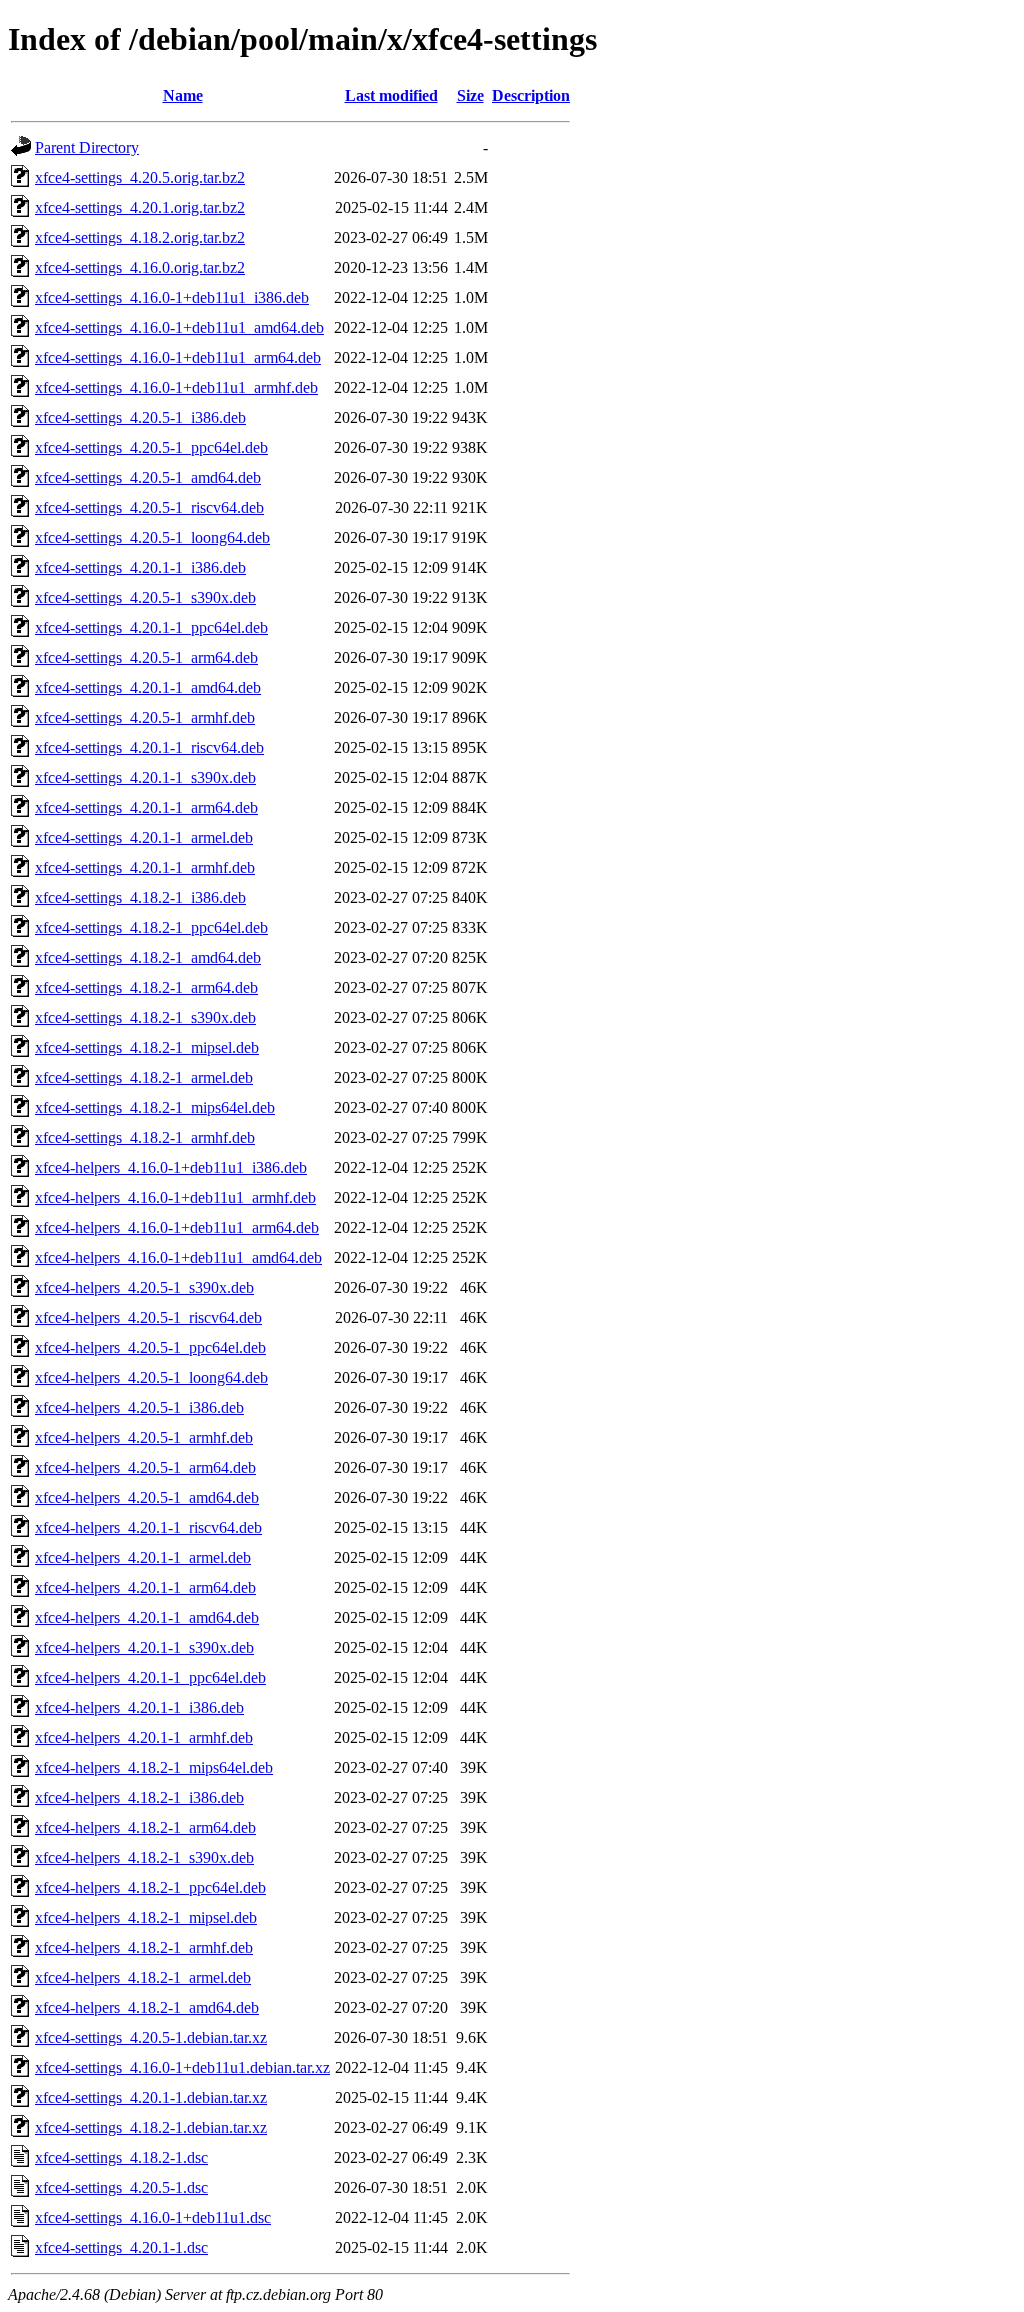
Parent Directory (87, 147)
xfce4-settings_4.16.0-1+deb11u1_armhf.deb (176, 387)
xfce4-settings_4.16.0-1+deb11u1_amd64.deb (179, 327)
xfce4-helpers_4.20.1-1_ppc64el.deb (150, 1677)
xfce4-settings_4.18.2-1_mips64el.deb (155, 1107)
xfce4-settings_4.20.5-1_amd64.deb (148, 477)
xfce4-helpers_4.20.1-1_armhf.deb (144, 1737)
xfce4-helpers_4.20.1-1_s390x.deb (144, 1647)
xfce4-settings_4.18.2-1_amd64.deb (148, 957)
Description (531, 95)
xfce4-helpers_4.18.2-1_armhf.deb (144, 1947)
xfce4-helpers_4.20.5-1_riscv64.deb (148, 1317)
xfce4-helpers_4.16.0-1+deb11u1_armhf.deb (175, 1197)
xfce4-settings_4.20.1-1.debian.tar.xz (151, 2097)
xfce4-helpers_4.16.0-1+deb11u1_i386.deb (171, 1167)
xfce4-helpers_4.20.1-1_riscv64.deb (148, 1527)
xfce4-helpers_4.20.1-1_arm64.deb (145, 1587)
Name (183, 95)
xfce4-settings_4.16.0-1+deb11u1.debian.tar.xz (182, 2067)
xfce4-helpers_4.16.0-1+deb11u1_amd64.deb (178, 1257)
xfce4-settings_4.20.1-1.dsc (121, 2247)
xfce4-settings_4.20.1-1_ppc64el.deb (151, 627)
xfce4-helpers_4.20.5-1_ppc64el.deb (150, 1347)
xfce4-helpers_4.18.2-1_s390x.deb (144, 1857)
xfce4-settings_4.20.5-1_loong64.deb (152, 537)
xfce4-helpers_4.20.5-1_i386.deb (139, 1407)
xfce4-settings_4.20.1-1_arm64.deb (146, 807)
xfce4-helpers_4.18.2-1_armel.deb (143, 1977)
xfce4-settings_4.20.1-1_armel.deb (144, 837)
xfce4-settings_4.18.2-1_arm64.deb (146, 987)
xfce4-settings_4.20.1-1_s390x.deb (145, 777)
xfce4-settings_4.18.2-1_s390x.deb (145, 1017)
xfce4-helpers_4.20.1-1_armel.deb (143, 1557)
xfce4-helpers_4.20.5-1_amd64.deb (147, 1497)
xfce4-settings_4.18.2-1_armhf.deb (145, 1137)
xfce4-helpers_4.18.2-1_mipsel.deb (146, 1917)
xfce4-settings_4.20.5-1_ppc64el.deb (151, 447)
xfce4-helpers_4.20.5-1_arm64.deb (145, 1467)
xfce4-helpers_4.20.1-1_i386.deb (139, 1707)
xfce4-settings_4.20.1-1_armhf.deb (145, 867)
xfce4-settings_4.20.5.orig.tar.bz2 (140, 177)
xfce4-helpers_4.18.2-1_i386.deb (139, 1797)
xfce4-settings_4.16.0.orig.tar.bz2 (140, 267)
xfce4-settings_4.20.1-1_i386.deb (140, 567)
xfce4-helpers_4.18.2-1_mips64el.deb (154, 1767)
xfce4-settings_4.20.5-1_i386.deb (140, 417)
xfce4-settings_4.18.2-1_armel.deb (144, 1077)
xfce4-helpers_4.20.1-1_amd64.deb (147, 1617)
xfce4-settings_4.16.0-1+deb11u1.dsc (153, 2217)
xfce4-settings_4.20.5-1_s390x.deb (145, 597)
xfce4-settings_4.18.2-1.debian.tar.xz (151, 2127)
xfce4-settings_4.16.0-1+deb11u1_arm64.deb (178, 357)
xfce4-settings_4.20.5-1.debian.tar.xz (151, 2037)
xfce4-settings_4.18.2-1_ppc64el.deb (151, 927)
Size (470, 95)
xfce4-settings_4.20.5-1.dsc (121, 2187)
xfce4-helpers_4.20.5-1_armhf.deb (144, 1437)
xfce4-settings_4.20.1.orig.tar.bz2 (140, 207)
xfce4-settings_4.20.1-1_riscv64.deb (149, 747)
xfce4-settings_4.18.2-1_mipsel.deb (147, 1047)
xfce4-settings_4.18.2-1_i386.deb (140, 897)
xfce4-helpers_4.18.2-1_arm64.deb (145, 1827)
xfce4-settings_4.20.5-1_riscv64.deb (149, 507)
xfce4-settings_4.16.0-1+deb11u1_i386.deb (172, 297)
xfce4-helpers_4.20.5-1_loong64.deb (151, 1377)
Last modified (391, 95)
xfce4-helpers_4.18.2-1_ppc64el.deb (150, 1887)
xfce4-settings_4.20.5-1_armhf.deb (145, 717)
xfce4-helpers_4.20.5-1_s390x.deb (144, 1287)
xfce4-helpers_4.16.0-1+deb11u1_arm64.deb (177, 1227)
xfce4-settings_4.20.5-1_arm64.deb (146, 657)
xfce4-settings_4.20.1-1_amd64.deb (148, 687)
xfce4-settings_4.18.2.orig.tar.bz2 (140, 237)
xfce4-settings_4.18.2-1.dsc (121, 2157)
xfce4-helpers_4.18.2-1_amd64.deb (147, 2007)
